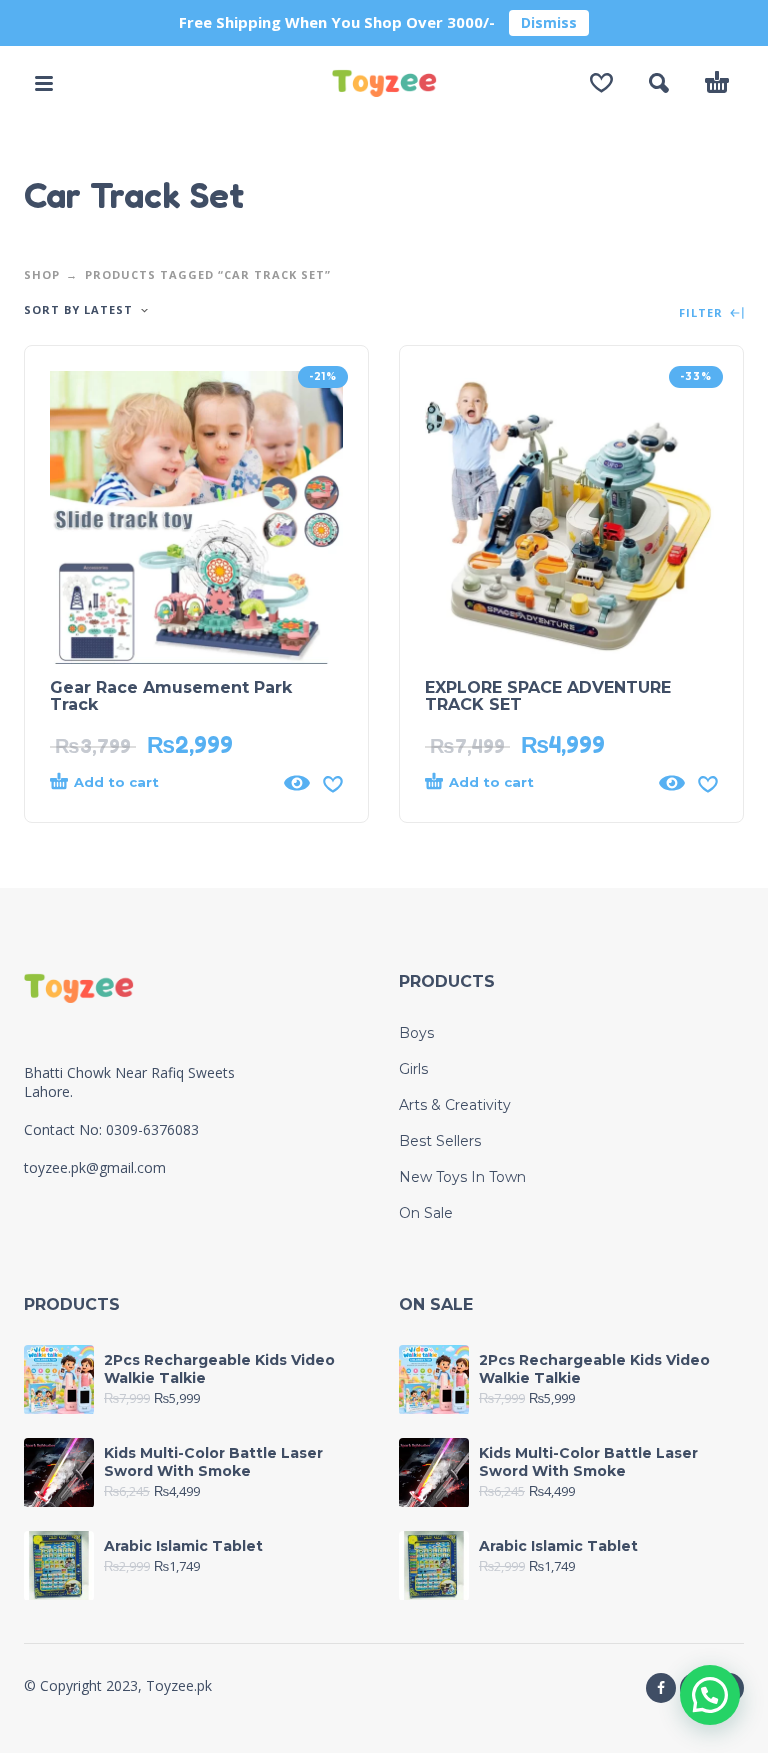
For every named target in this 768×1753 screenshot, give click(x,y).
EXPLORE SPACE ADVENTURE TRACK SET (548, 696)
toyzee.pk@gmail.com (95, 1167)
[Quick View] (297, 783)
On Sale (426, 1213)
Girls (413, 1069)
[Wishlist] (601, 83)
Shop (42, 274)
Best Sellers (440, 1141)
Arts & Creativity (455, 1105)
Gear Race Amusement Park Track (171, 696)
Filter (703, 313)
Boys (416, 1033)
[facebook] (661, 1688)
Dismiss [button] (549, 22)
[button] (44, 83)
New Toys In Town (462, 1177)
